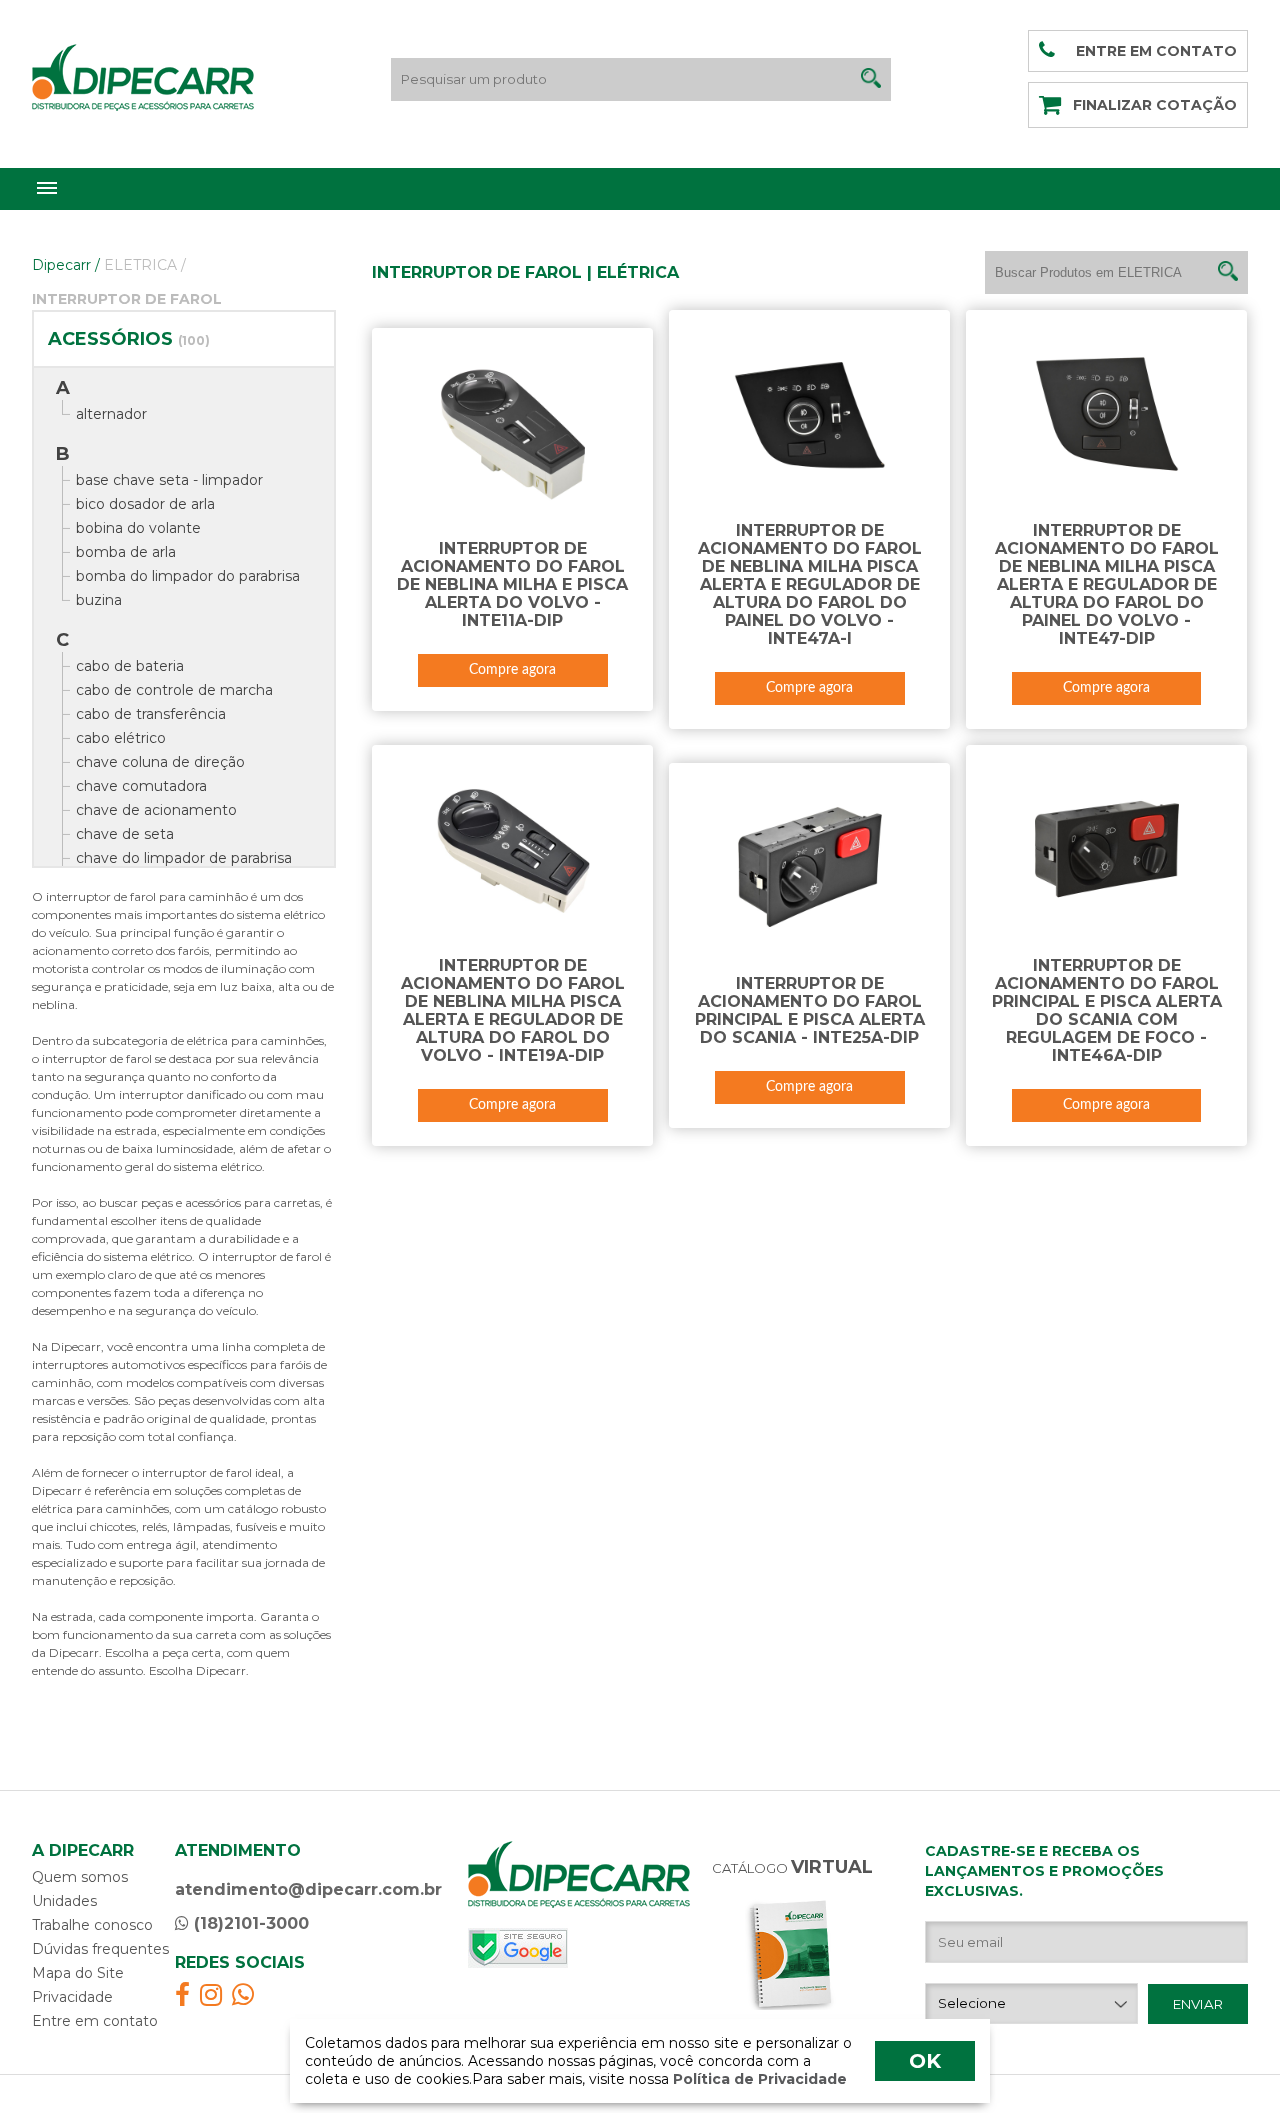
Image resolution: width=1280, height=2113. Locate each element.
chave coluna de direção (160, 762)
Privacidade (72, 1997)
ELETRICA (145, 265)
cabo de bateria (130, 666)
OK (925, 2061)
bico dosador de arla (145, 504)
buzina (99, 600)
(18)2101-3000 (249, 1923)
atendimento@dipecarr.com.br (308, 1889)
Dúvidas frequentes (100, 1949)
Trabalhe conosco (92, 1925)
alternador (111, 414)
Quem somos (80, 1877)
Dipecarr (66, 265)
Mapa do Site (78, 1973)
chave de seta (125, 834)
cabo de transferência (151, 714)
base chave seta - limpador (169, 480)
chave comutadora (141, 786)
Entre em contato (95, 2021)
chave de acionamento (156, 810)
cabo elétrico (121, 738)
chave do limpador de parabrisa (184, 858)
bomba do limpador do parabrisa (188, 576)
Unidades (64, 1901)
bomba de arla (126, 552)
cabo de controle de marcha (174, 690)
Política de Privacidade (758, 2079)
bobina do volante (138, 528)
